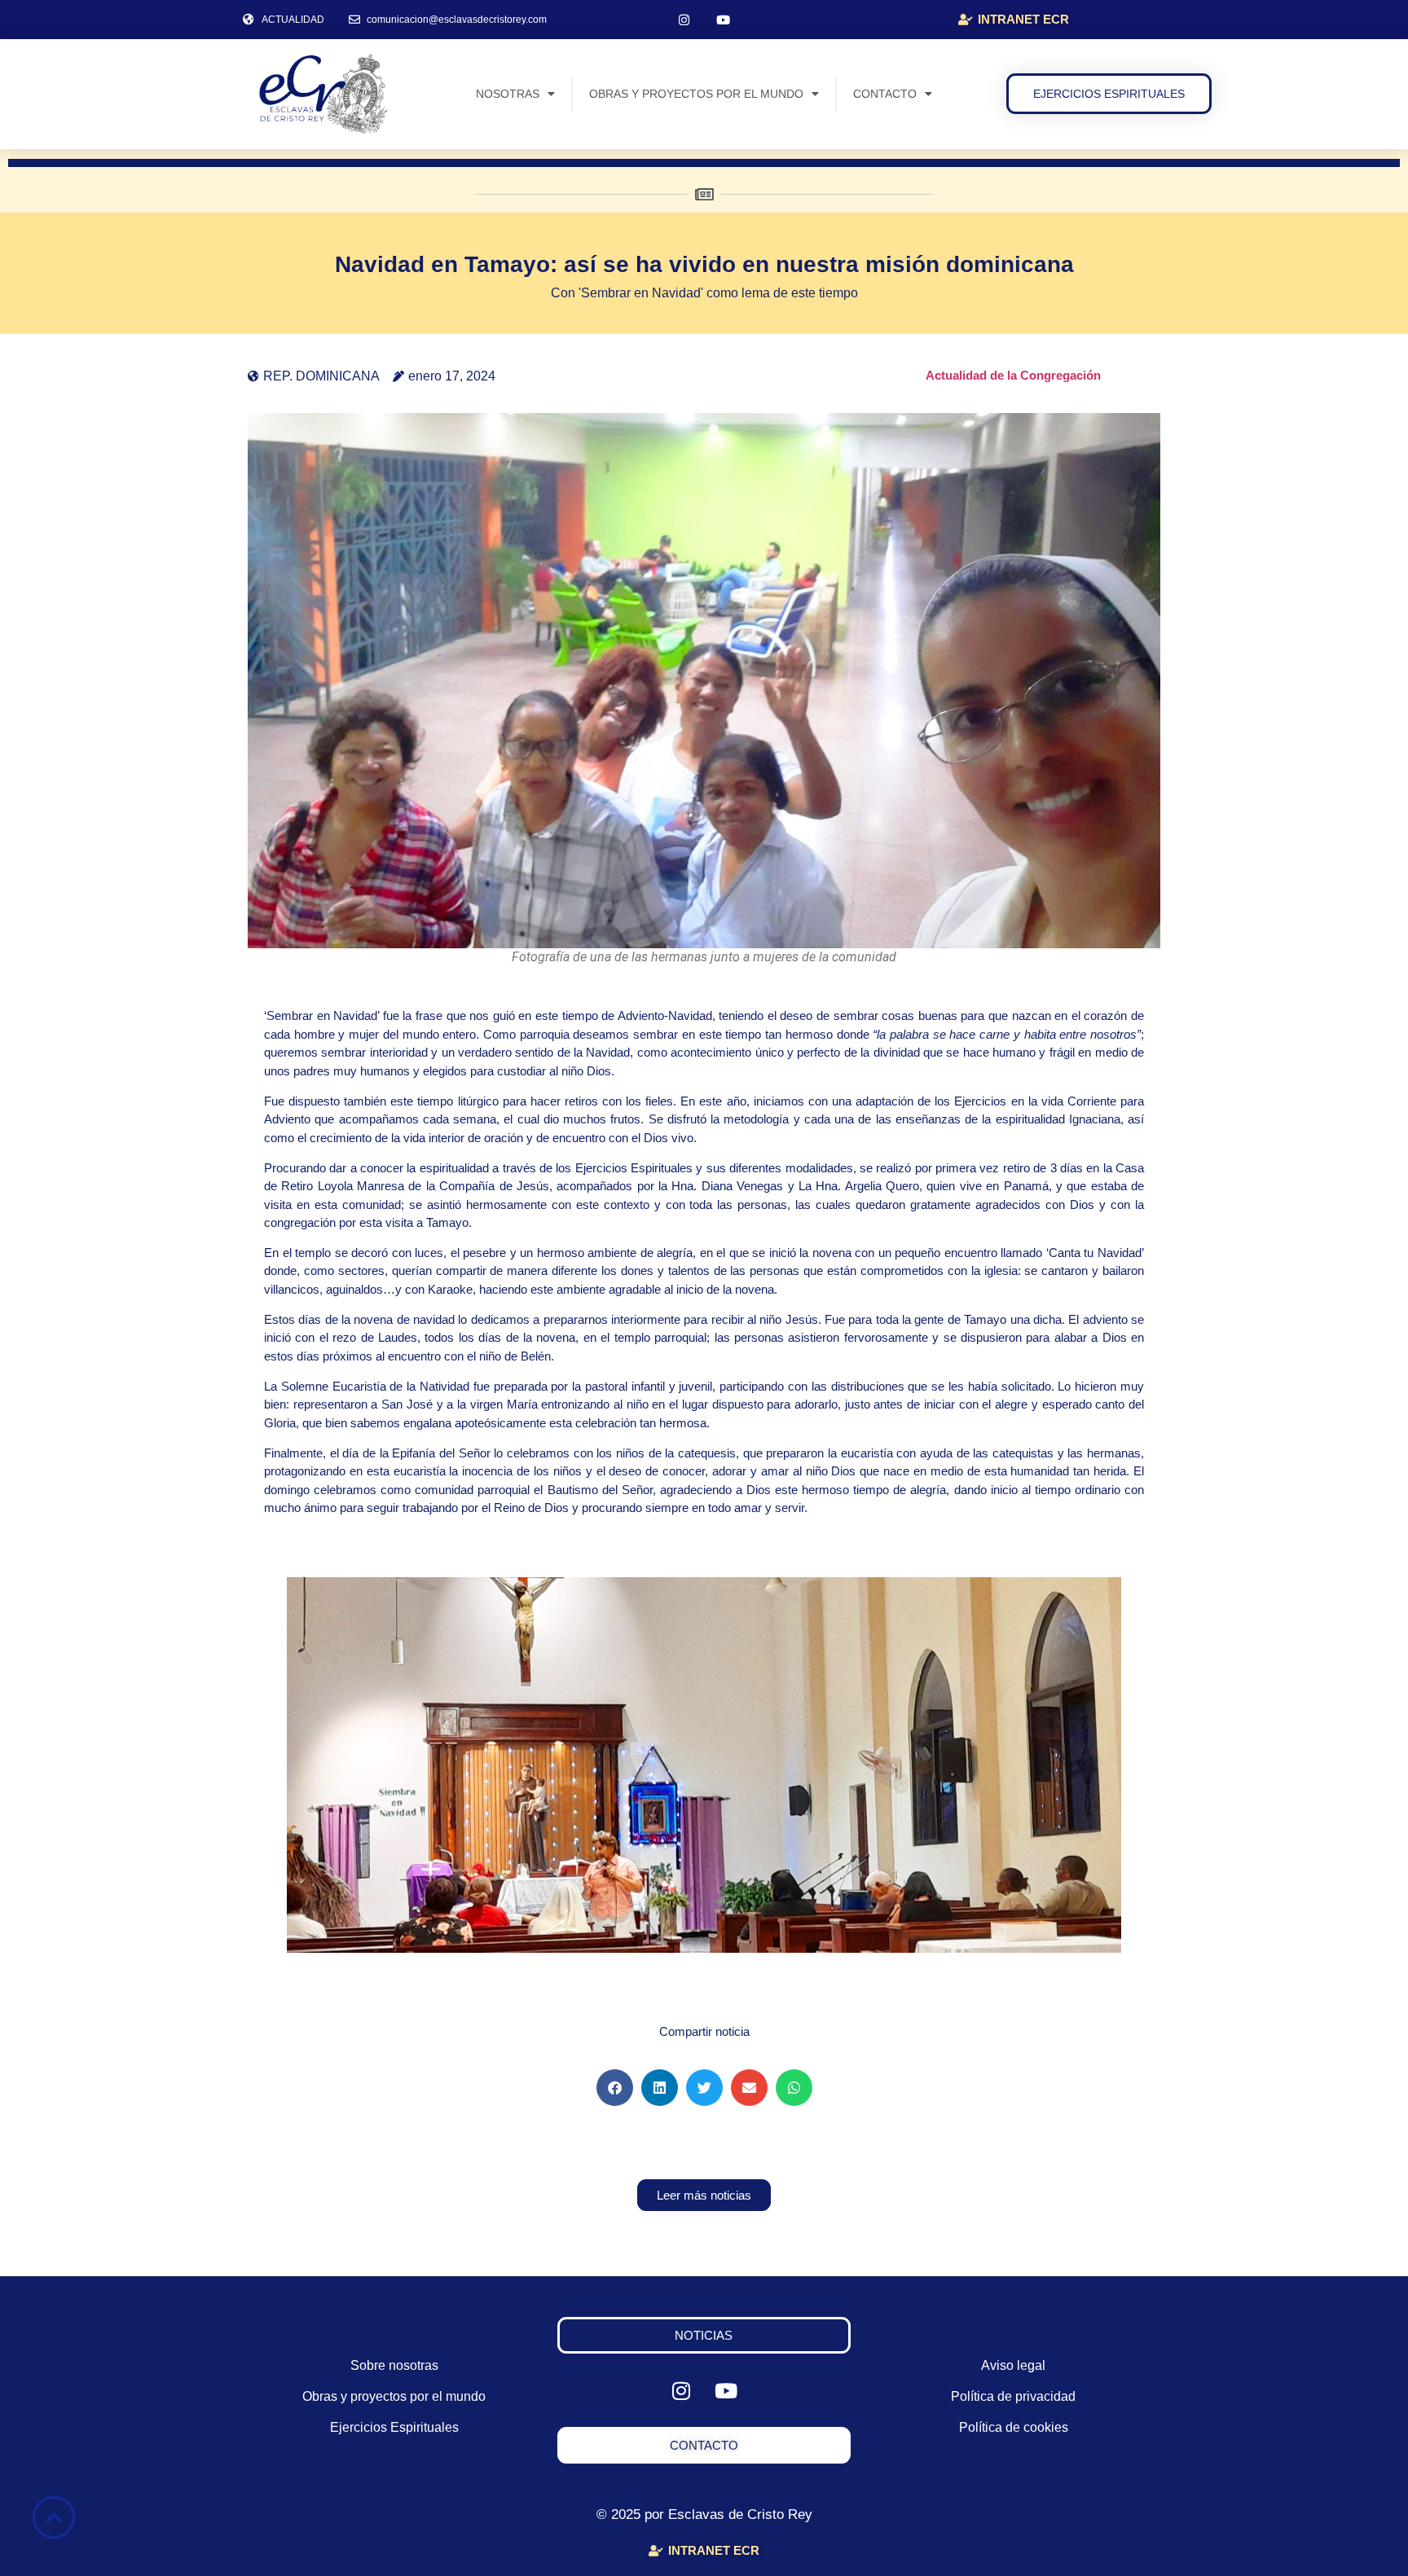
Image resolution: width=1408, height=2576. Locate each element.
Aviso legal (1013, 2365)
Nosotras (508, 94)
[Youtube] (724, 20)
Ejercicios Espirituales (394, 2427)
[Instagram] (684, 20)
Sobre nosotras (394, 2365)
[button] (615, 2088)
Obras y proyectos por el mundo (696, 94)
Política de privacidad (1013, 2396)
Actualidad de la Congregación (1013, 375)
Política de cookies (1014, 2427)
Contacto (885, 94)
